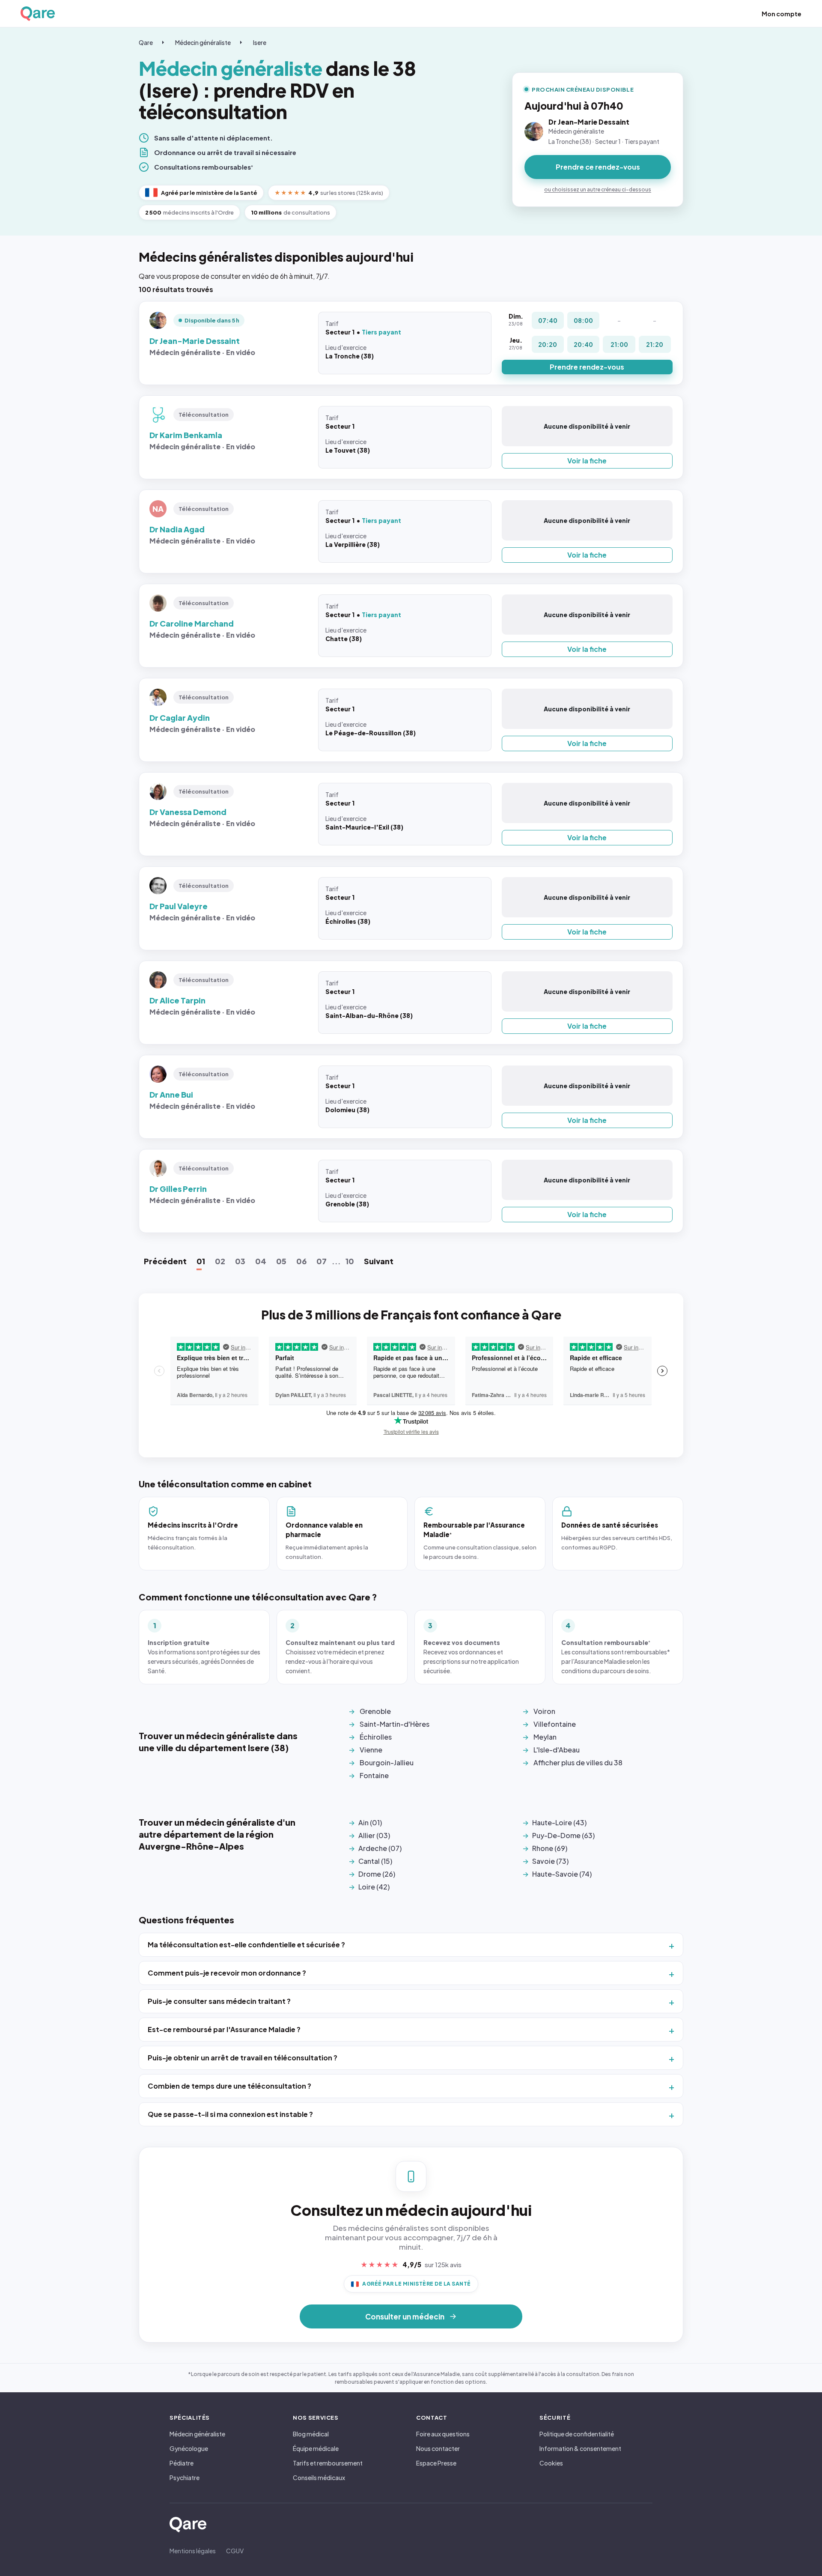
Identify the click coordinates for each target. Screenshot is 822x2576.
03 (240, 1261)
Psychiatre (185, 2477)
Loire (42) (374, 1887)
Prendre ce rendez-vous (598, 167)
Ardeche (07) (380, 1848)
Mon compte (782, 14)
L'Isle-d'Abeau (557, 1750)
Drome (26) (377, 1874)
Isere (260, 42)
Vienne (371, 1750)
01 (201, 1261)
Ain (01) (370, 1822)
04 (261, 1261)
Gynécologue (189, 2448)
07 (322, 1261)
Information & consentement (580, 2448)
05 (281, 1261)
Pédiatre (182, 2463)
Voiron (544, 1711)
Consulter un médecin (405, 2316)
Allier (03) (374, 1835)
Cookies (551, 2463)
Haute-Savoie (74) (562, 1874)
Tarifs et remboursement (328, 2463)
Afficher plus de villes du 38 (578, 1763)
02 (220, 1261)
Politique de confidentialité (577, 2434)
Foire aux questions (443, 2434)
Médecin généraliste (203, 42)
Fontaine (374, 1775)
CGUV (235, 2551)
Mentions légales (193, 2551)
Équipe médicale (316, 2448)
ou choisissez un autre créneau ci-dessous (598, 190)
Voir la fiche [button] (587, 461)
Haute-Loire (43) (559, 1822)
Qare (146, 42)
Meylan (545, 1737)
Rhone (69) (550, 1848)
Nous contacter (438, 2448)
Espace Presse (436, 2463)
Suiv (379, 1261)
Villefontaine (555, 1724)
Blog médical (311, 2434)
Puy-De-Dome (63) (563, 1835)
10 (350, 1261)
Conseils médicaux (319, 2477)
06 (301, 1261)
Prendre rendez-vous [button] (587, 367)
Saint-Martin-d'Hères (395, 1724)
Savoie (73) (550, 1861)
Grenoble (375, 1711)
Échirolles (376, 1737)
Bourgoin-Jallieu (387, 1763)
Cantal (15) (375, 1861)
